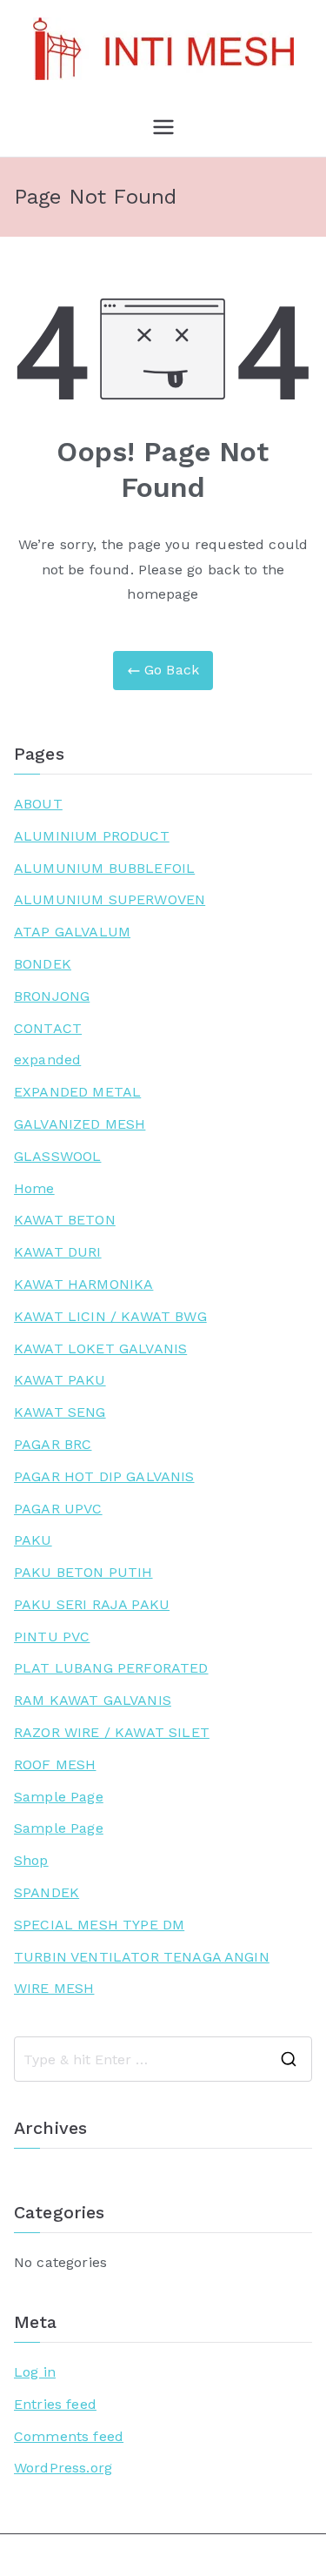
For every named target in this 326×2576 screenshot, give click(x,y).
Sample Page (59, 1797)
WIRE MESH (54, 1988)
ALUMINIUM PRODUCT (92, 836)
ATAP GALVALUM (72, 932)
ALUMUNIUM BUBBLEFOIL (104, 868)
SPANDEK (47, 1892)
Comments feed (69, 2436)
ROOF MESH (55, 1764)
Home (34, 1188)
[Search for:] (163, 2059)
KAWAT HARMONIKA (83, 1284)
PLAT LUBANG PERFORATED (111, 1668)
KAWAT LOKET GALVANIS (100, 1348)
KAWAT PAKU (60, 1380)
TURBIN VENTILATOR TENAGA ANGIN (142, 1957)
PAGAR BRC (53, 1444)
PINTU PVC (52, 1637)
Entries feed (55, 2404)
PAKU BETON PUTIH (83, 1572)
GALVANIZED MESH (80, 1124)
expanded (47, 1060)
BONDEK (43, 964)
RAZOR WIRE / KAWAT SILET (112, 1732)
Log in (35, 2372)
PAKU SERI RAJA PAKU (92, 1604)
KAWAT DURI (58, 1252)
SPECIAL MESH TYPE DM (99, 1925)
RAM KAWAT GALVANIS (93, 1700)
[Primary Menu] (163, 127)
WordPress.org (63, 2468)
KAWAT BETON (65, 1220)
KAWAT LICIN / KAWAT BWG (110, 1316)
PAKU (33, 1540)
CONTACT (48, 1028)
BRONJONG (52, 996)
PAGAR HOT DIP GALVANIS (104, 1476)
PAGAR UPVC (58, 1509)
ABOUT (38, 804)
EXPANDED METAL (77, 1092)
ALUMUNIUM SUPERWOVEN (110, 899)
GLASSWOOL (57, 1156)
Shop (31, 1860)
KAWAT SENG (60, 1412)
